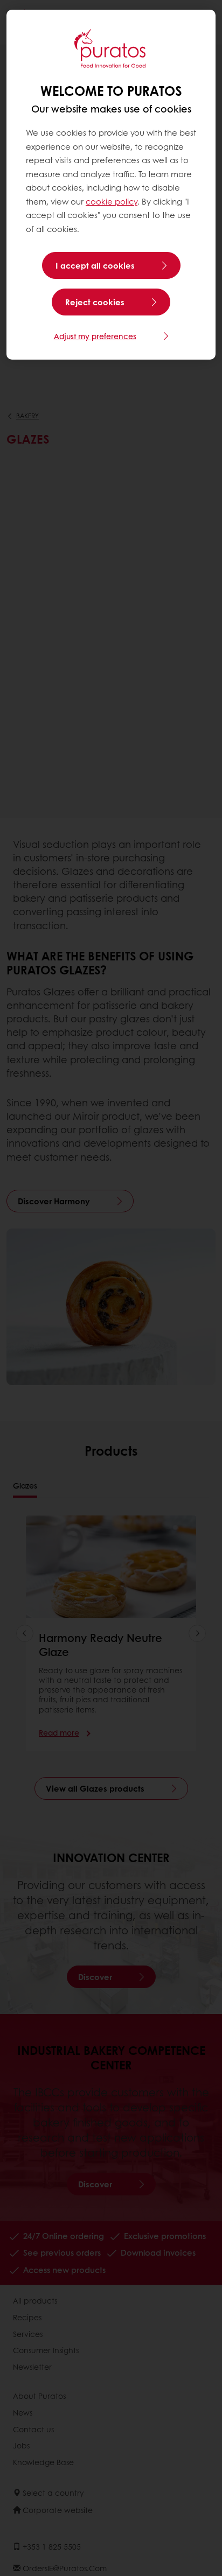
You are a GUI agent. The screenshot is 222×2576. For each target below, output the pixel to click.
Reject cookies (95, 302)
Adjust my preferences (95, 336)
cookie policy (112, 201)
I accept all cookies (95, 265)
